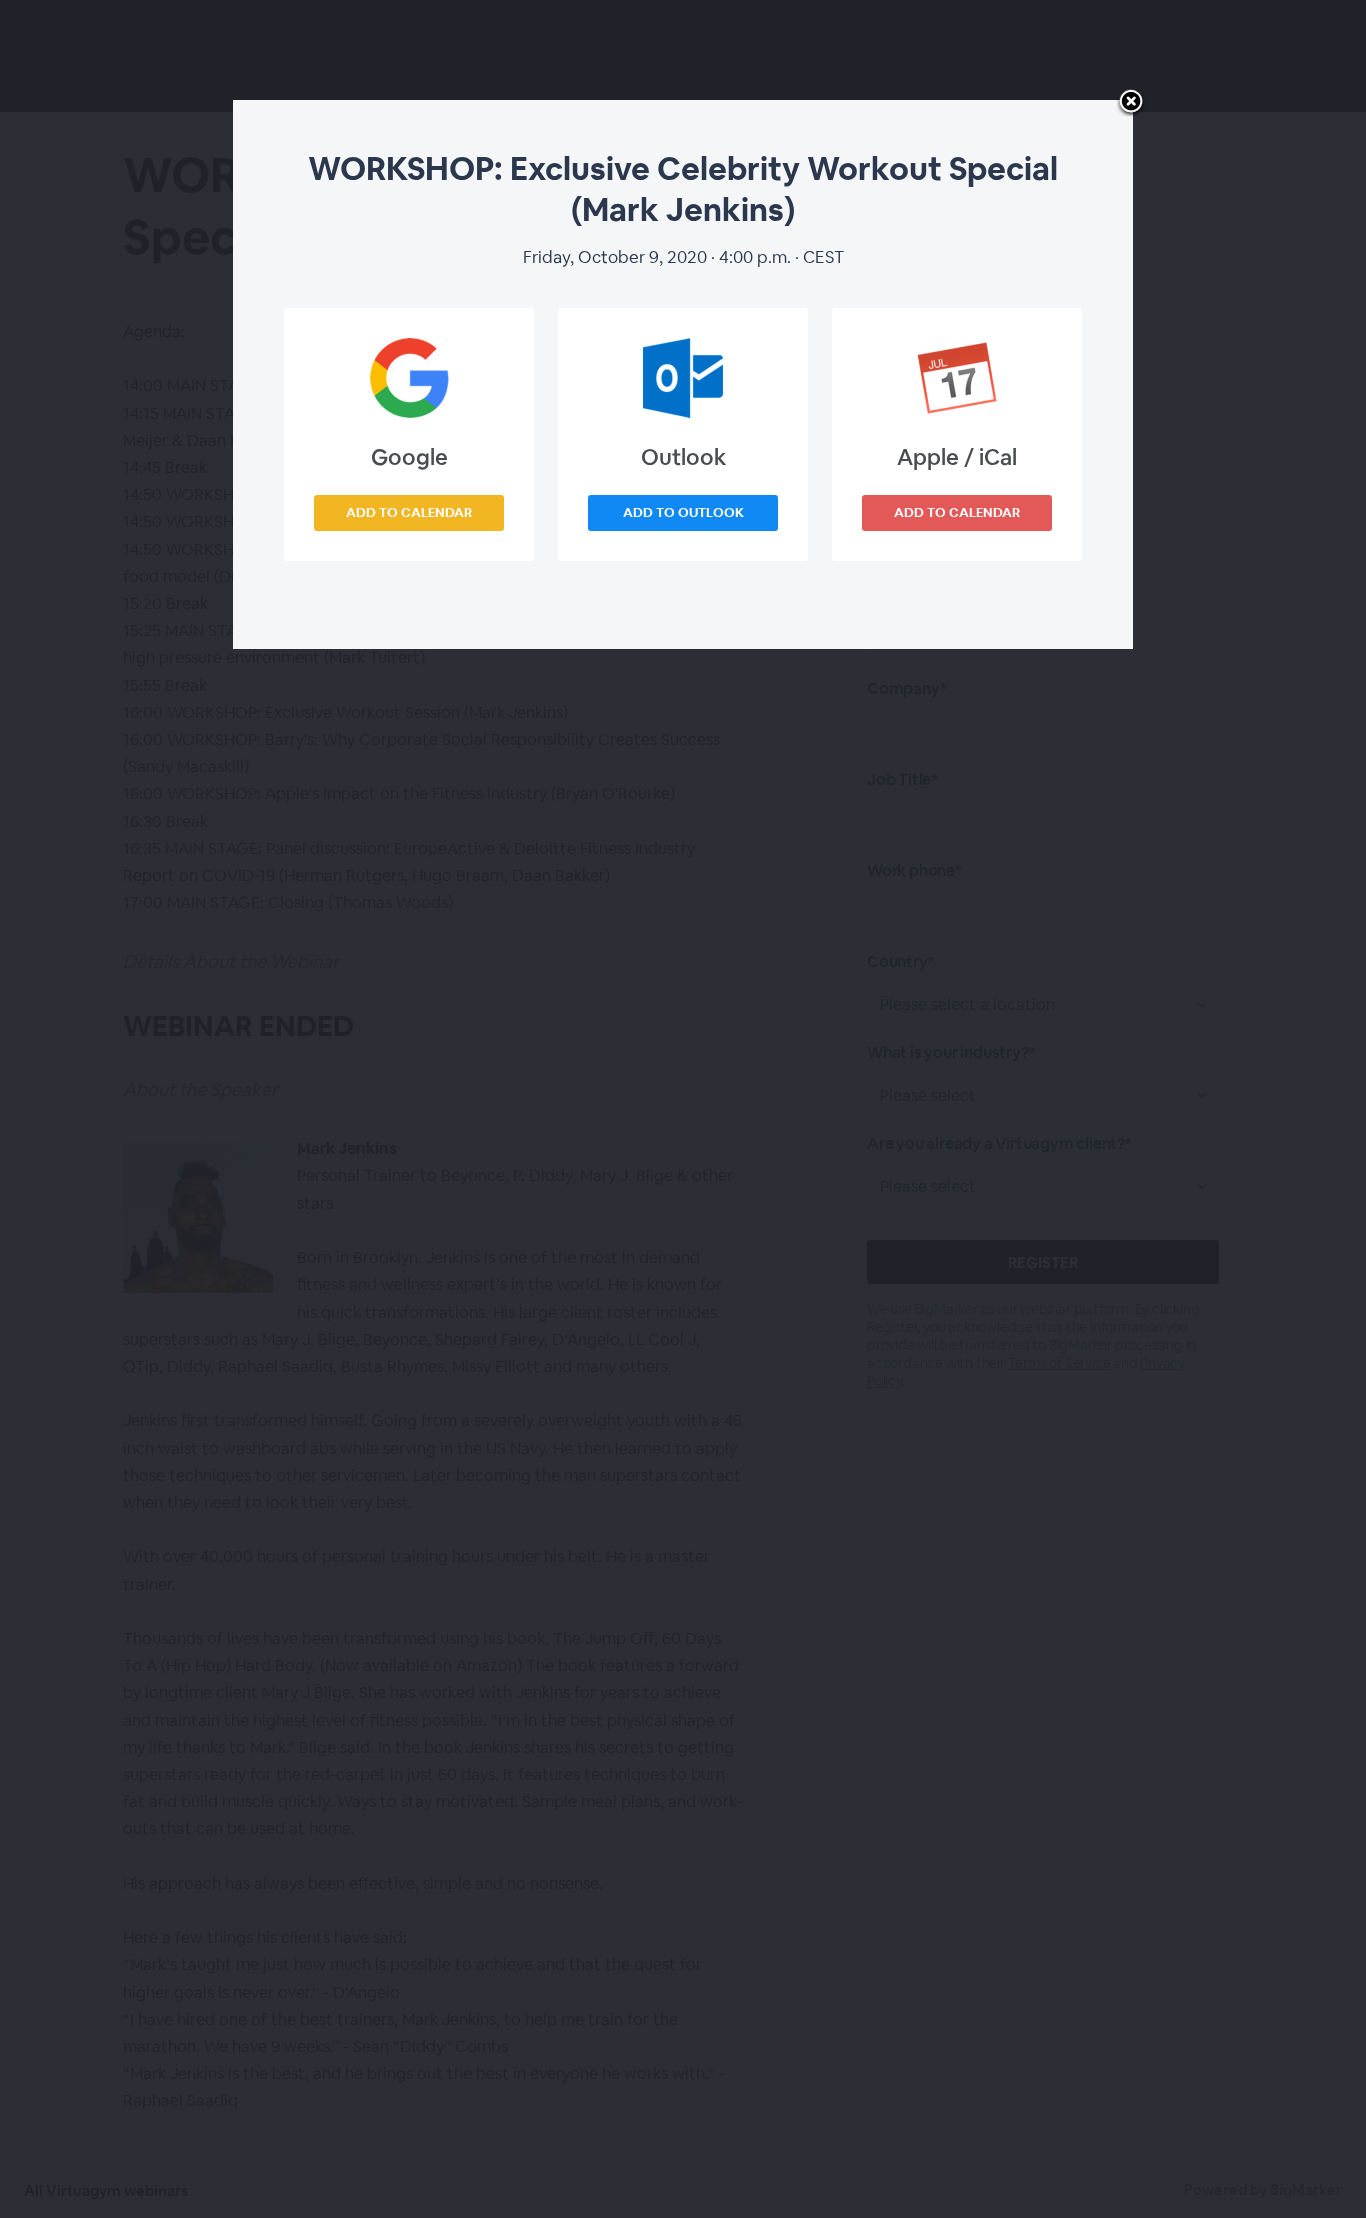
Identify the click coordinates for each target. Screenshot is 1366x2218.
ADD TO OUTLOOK (683, 512)
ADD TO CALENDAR (409, 512)
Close (1131, 103)
